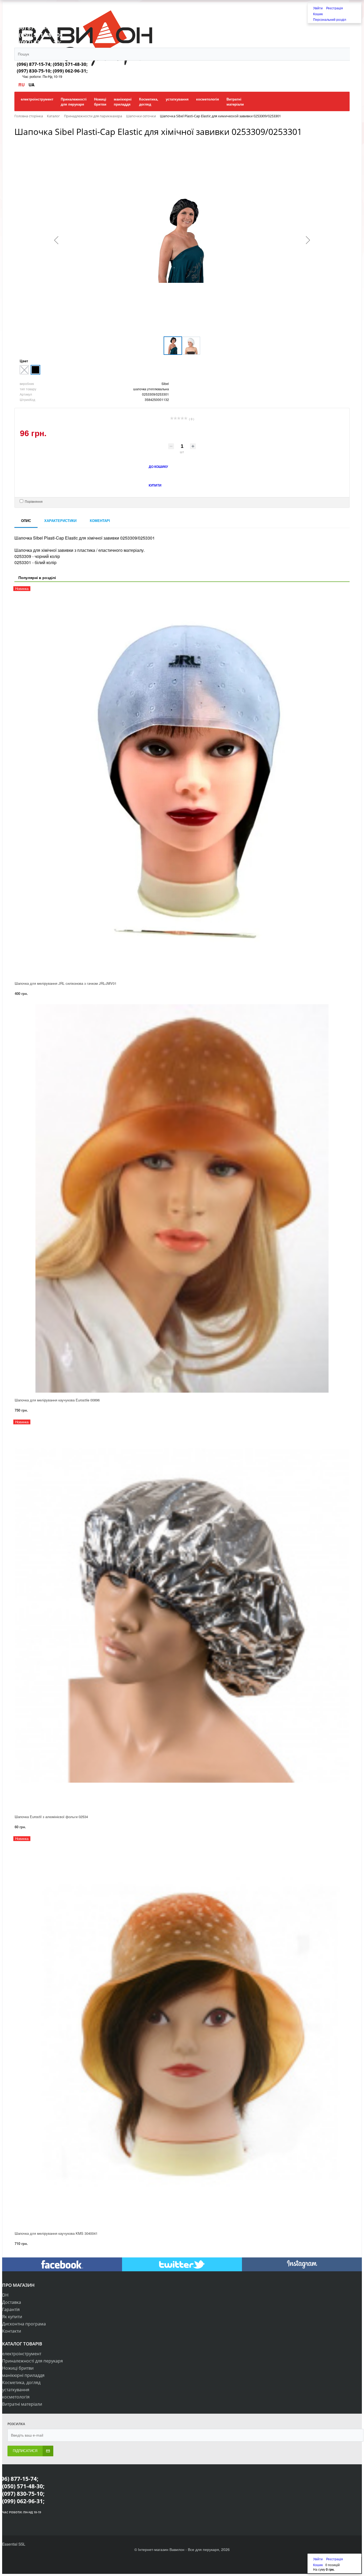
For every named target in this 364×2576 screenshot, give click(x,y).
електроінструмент (22, 2354)
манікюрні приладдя (23, 2375)
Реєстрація (335, 8)
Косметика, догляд (21, 2382)
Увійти (318, 8)
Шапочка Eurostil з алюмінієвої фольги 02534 (51, 1817)
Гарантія (11, 2309)
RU (22, 85)
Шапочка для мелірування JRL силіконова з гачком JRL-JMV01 (66, 983)
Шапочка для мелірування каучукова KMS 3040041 (56, 2233)
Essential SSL (14, 2544)
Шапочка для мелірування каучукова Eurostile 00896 (57, 1400)
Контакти (12, 2331)
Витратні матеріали (22, 2404)
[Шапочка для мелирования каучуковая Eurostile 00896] (182, 1198)
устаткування (16, 2390)
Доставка (12, 2302)
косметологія (16, 2397)
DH (5, 2295)
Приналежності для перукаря (33, 2361)
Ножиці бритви (18, 2368)
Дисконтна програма (24, 2324)
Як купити (12, 2317)
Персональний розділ (330, 19)
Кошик (318, 14)
